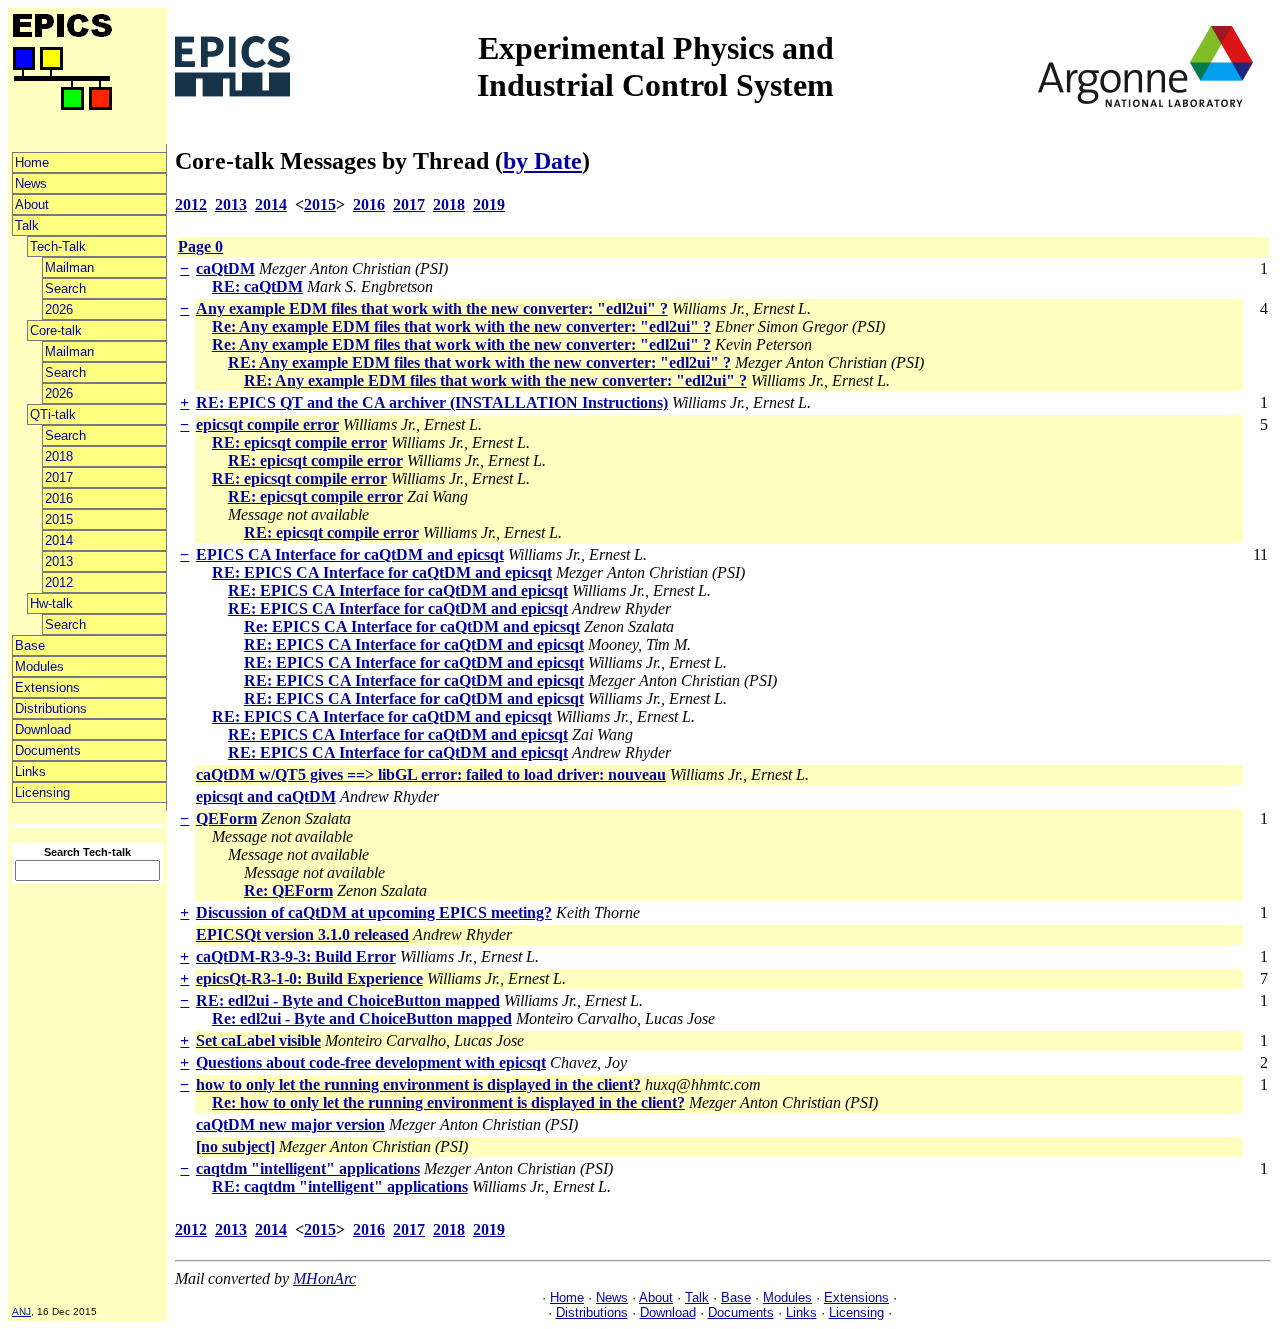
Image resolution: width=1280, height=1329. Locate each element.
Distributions (51, 708)
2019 (489, 204)
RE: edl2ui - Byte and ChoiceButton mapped (348, 1000)
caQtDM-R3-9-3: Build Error (296, 956)
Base (30, 645)
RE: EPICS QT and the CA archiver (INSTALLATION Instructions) (432, 402)
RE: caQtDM (257, 286)
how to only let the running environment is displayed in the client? (418, 1084)
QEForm (226, 818)
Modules (39, 666)
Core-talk (56, 330)
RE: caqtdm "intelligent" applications (340, 1186)
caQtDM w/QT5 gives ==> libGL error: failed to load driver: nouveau (431, 774)
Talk (27, 225)
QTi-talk (53, 414)
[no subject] (235, 1146)
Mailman (69, 267)
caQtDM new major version (290, 1124)
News (31, 183)
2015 (59, 519)
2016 (59, 498)
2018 (59, 456)
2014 (59, 540)
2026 (59, 309)
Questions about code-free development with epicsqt (371, 1062)
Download (43, 729)
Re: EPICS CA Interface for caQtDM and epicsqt (412, 626)
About (32, 204)
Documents (48, 750)
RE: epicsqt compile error (299, 442)
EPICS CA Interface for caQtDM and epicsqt (350, 554)
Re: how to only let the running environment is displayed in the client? (448, 1102)
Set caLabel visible (258, 1040)
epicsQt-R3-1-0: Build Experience (309, 978)
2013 (59, 561)
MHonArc (324, 1278)
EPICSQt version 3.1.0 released (302, 934)
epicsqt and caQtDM (266, 796)
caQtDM (225, 268)
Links (30, 771)
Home (32, 162)
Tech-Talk (58, 246)
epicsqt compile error (267, 424)
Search (65, 288)
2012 (59, 582)
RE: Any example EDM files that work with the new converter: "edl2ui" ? (479, 362)
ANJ (21, 1311)
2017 (59, 477)
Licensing (42, 792)
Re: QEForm (288, 890)
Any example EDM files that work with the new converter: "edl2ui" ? (432, 308)
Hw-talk (51, 603)
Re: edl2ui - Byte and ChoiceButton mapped (362, 1018)
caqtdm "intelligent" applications (308, 1168)
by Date (542, 161)
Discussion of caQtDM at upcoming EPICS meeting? (374, 912)
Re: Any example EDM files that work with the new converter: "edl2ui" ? (461, 326)
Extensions (47, 687)
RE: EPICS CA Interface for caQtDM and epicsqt (382, 572)
